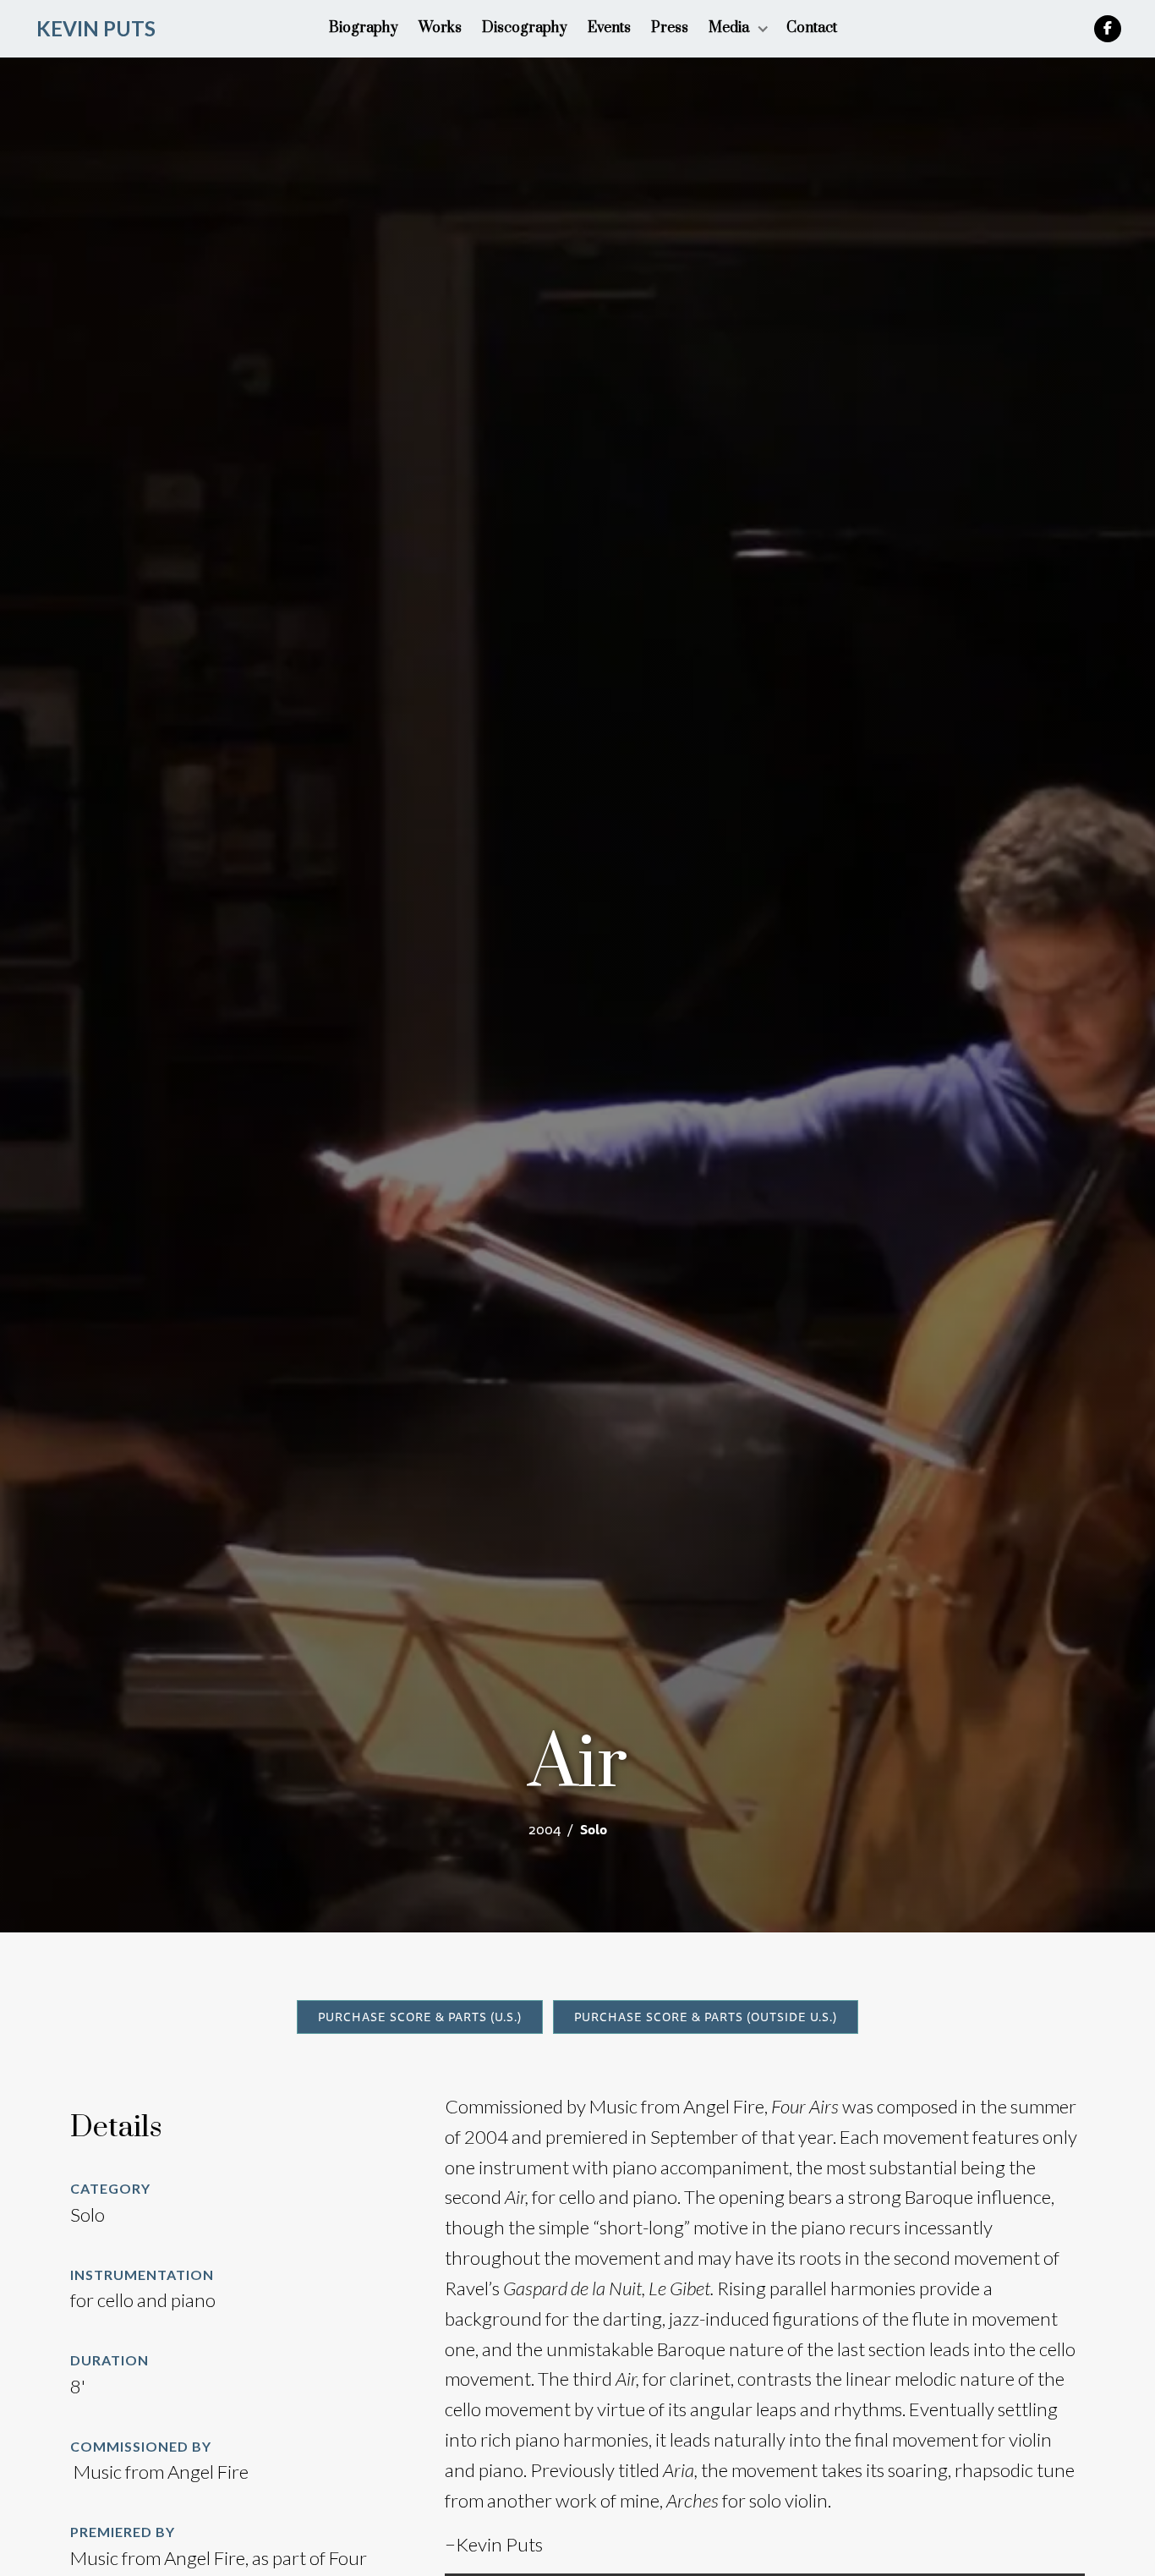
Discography (525, 28)
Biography (364, 28)
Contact (812, 28)
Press (670, 28)
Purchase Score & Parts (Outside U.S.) (706, 2017)
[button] (737, 28)
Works (440, 28)
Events (609, 28)
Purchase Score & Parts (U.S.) (420, 2017)
